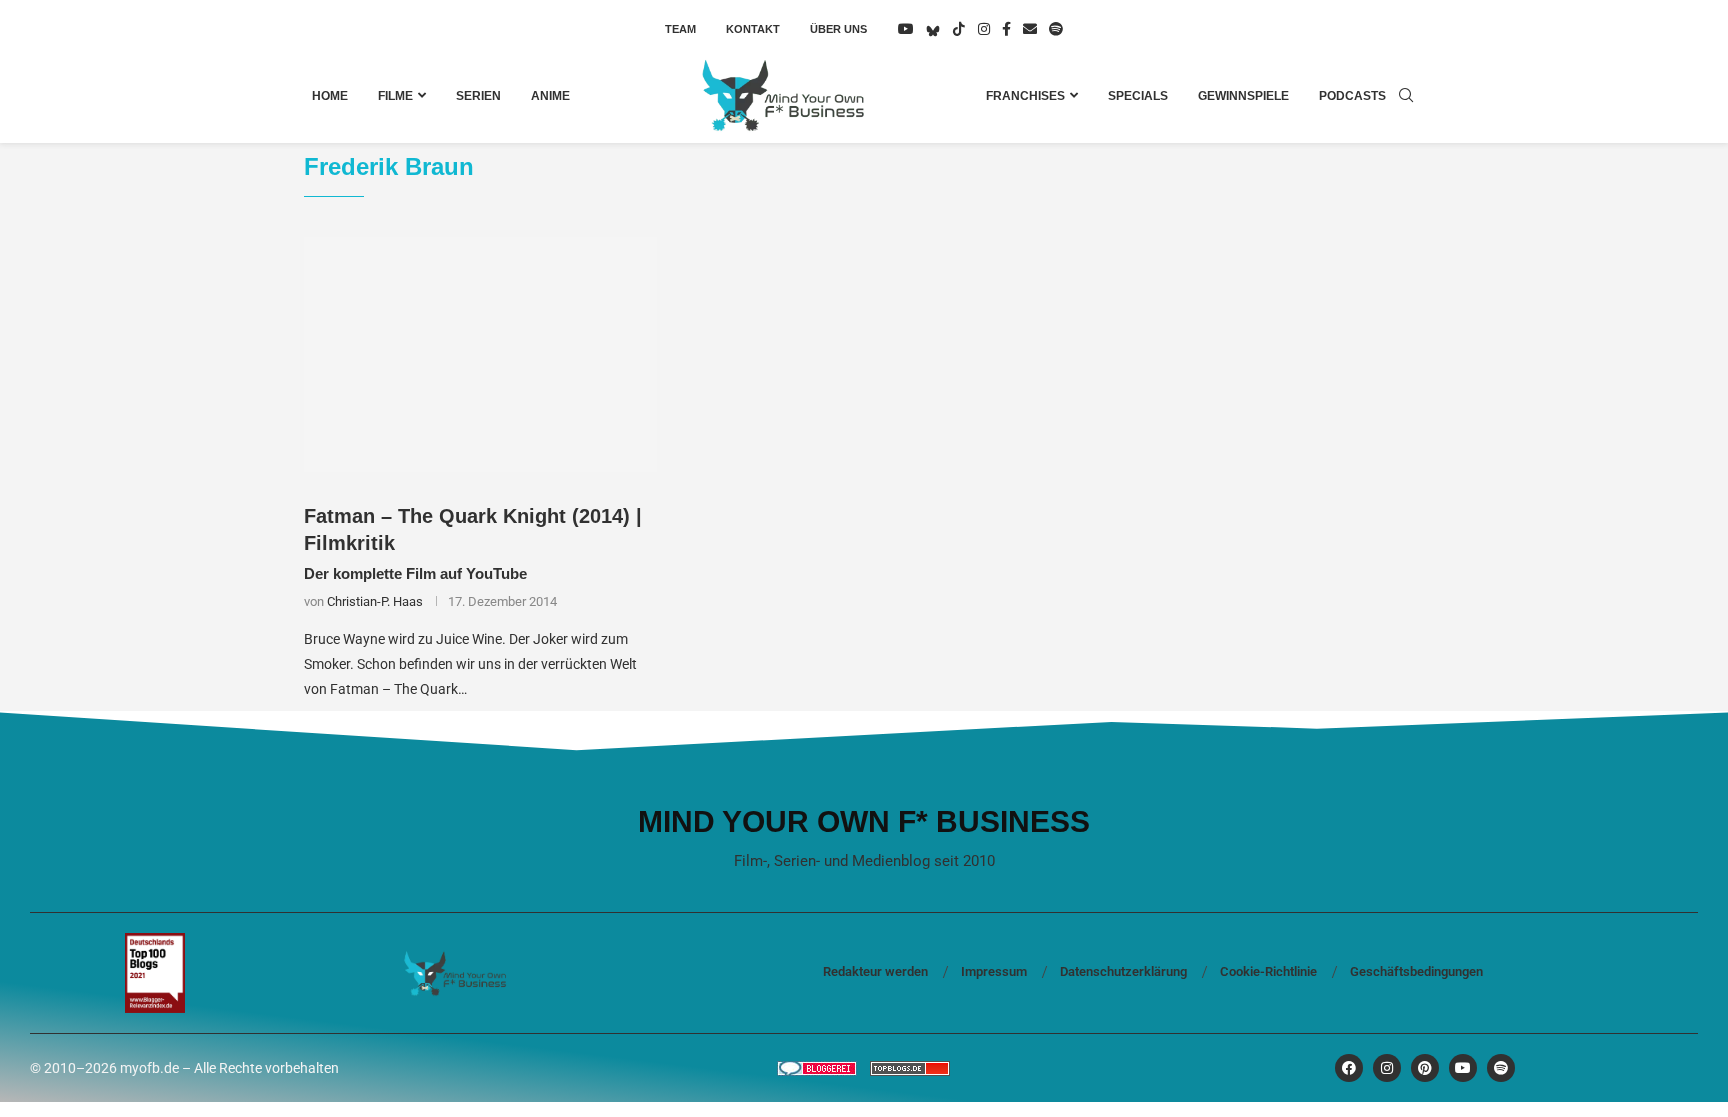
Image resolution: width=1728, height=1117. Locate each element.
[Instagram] (984, 29)
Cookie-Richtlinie (1268, 971)
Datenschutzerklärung (1123, 971)
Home (330, 96)
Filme (395, 96)
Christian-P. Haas (375, 601)
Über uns (838, 29)
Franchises (1025, 96)
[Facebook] (1006, 29)
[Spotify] (1056, 29)
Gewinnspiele (1243, 96)
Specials (1138, 96)
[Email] (1030, 29)
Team (680, 29)
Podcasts (1352, 96)
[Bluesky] (933, 29)
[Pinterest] (1425, 1068)
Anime (550, 96)
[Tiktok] (959, 29)
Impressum (994, 971)
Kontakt (753, 29)
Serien (478, 96)
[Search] (1406, 96)
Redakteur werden (875, 971)
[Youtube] (906, 29)
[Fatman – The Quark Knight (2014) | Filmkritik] (480, 355)
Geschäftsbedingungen (1416, 971)
